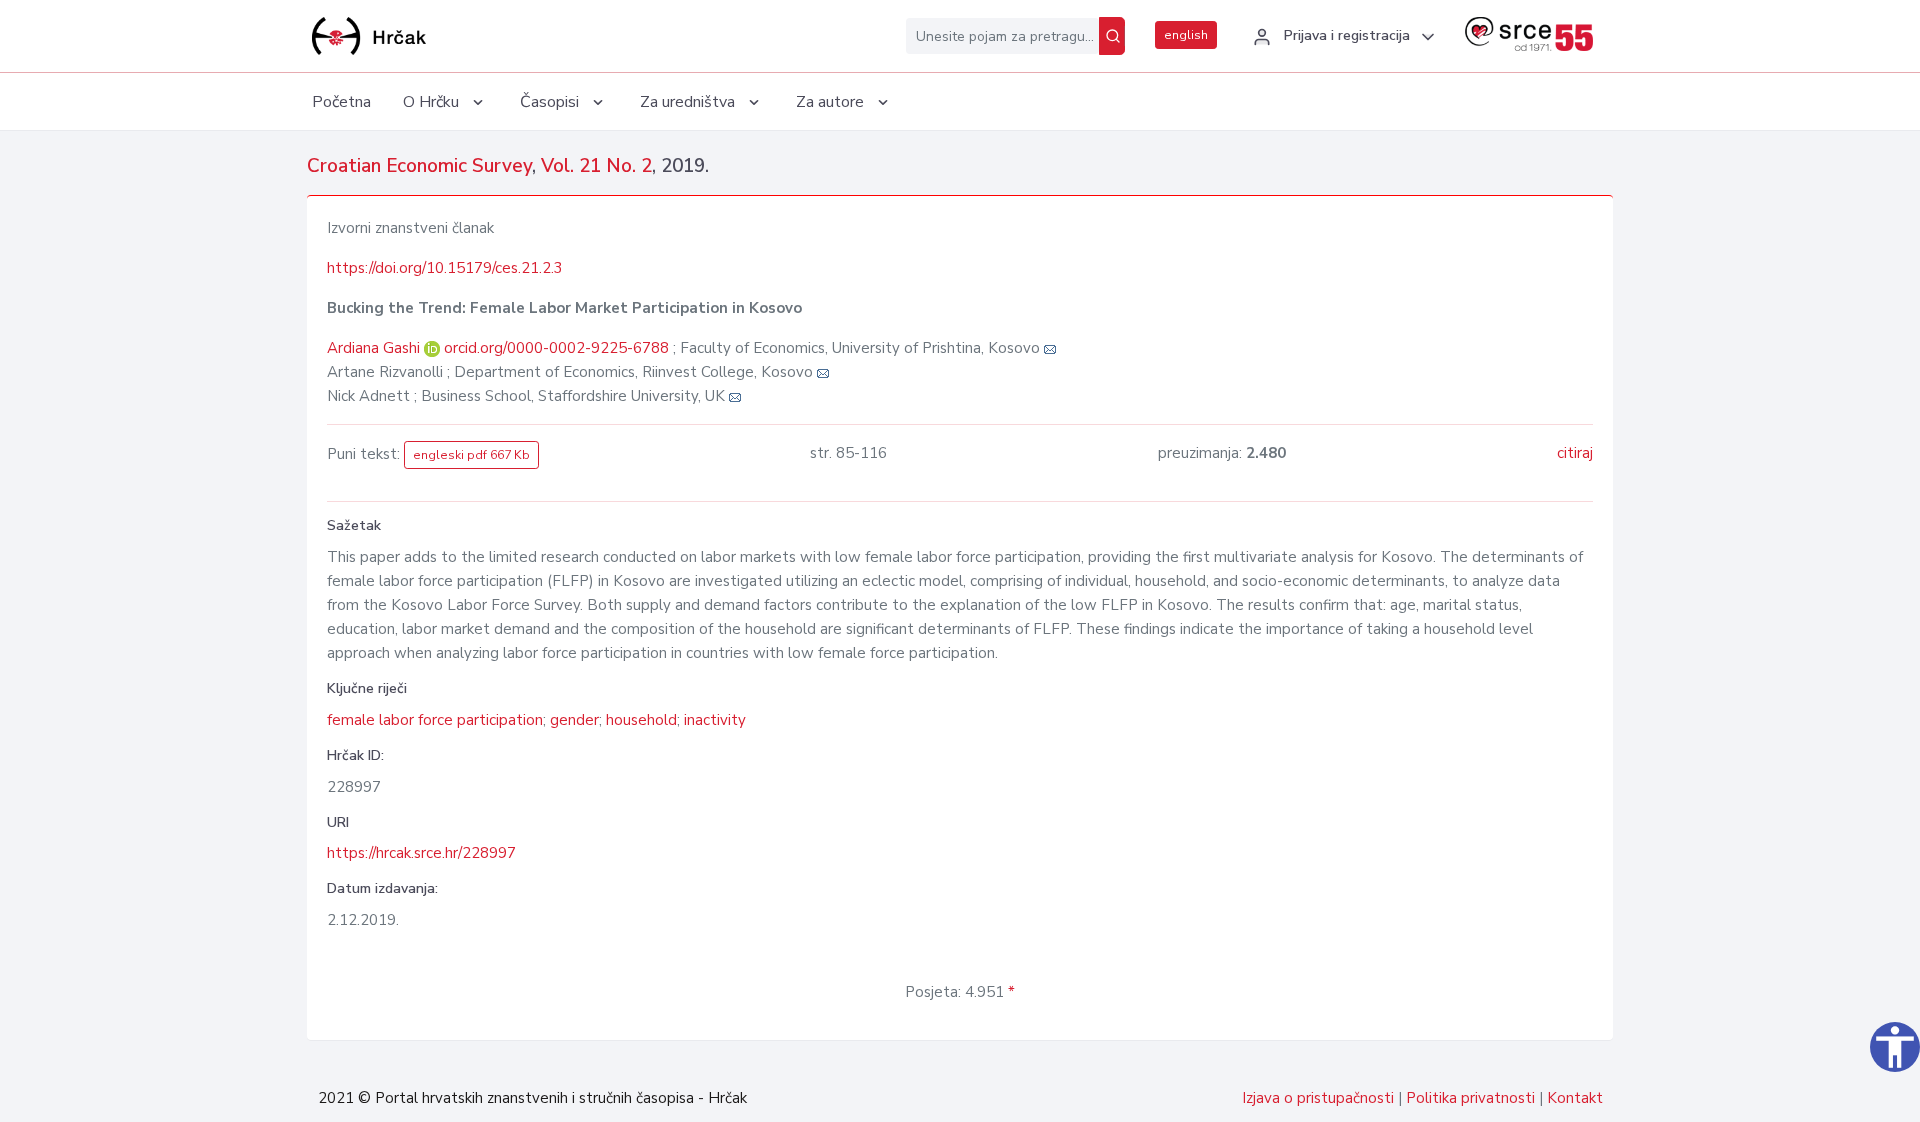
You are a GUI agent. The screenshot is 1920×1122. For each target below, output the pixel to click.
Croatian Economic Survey (419, 166)
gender (574, 720)
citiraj (1575, 453)
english (1186, 35)
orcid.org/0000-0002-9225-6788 (556, 348)
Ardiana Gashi (375, 348)
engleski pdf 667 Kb (471, 455)
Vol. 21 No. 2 (596, 166)
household (641, 720)
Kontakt (1575, 1098)
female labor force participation (435, 720)
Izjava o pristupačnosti (1318, 1098)
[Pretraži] (1112, 36)
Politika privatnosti (1470, 1098)
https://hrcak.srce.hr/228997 (421, 853)
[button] (1341, 37)
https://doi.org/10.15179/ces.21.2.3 (445, 268)
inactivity (715, 720)
